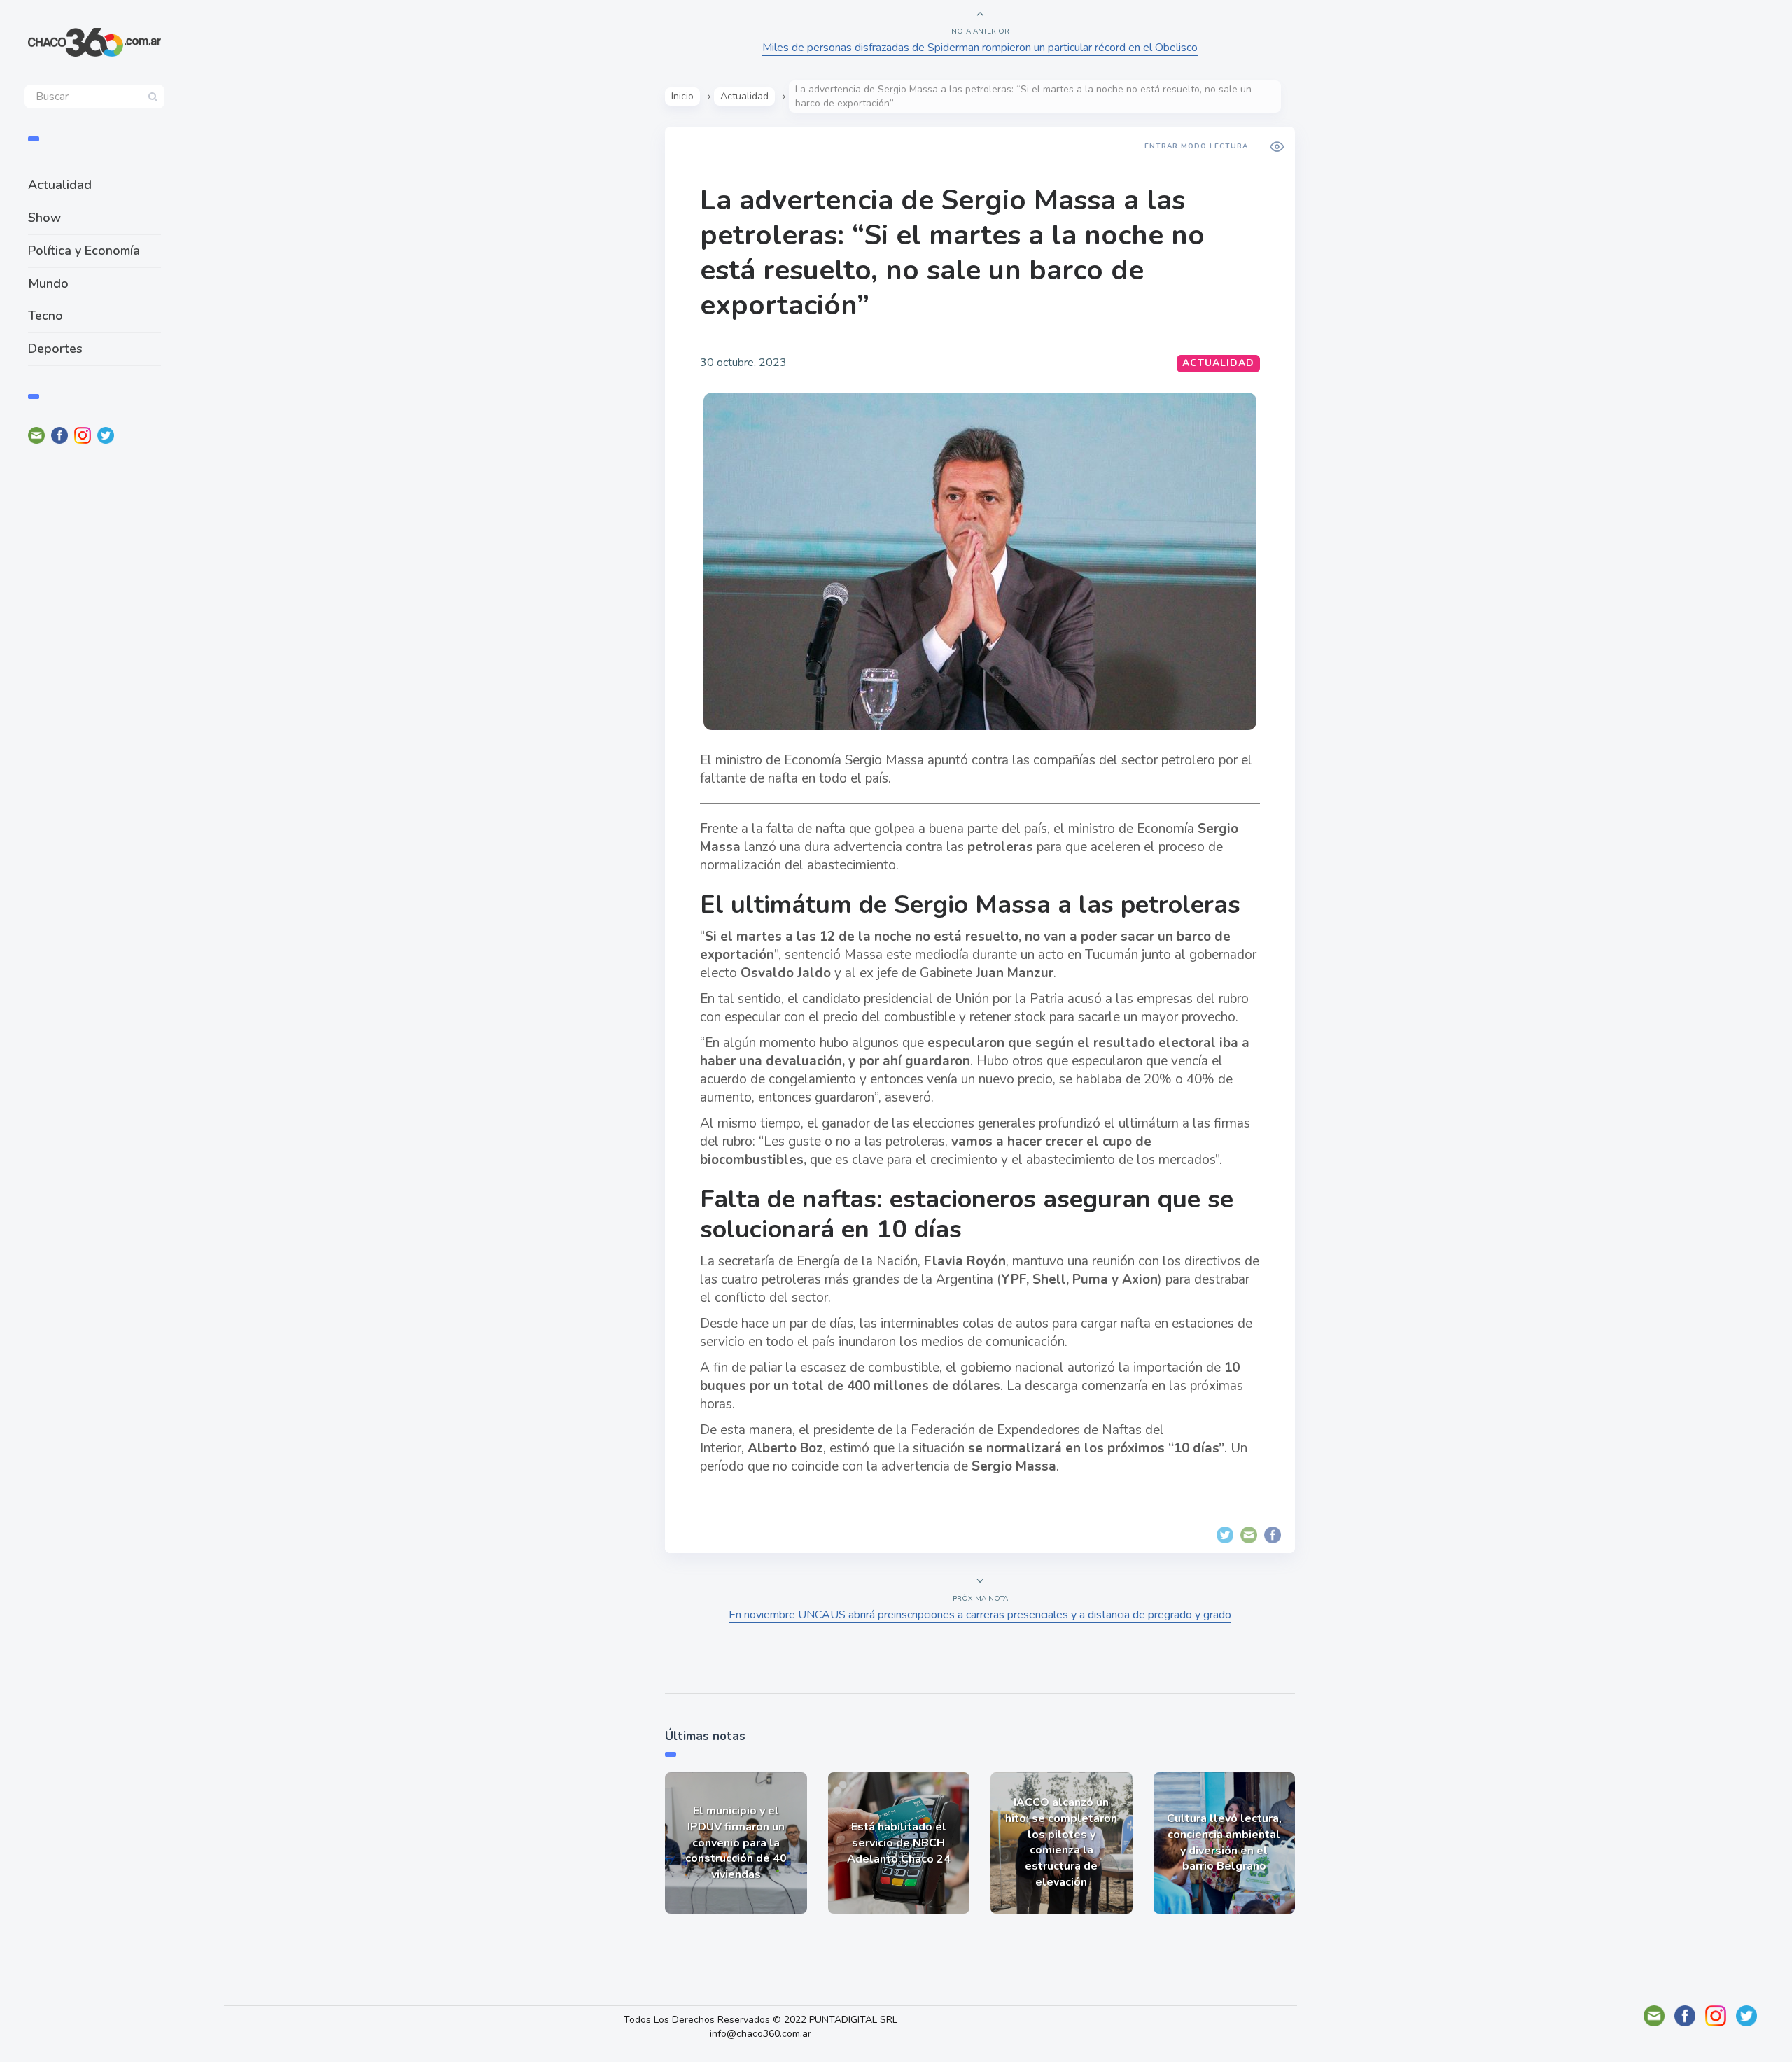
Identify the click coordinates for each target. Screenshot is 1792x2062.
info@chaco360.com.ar (761, 2034)
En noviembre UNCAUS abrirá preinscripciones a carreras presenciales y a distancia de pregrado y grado (980, 1615)
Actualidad (60, 185)
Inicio (682, 96)
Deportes (55, 349)
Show (44, 218)
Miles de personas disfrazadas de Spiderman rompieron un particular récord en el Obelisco (980, 48)
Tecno (45, 316)
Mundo (48, 283)
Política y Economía (84, 251)
